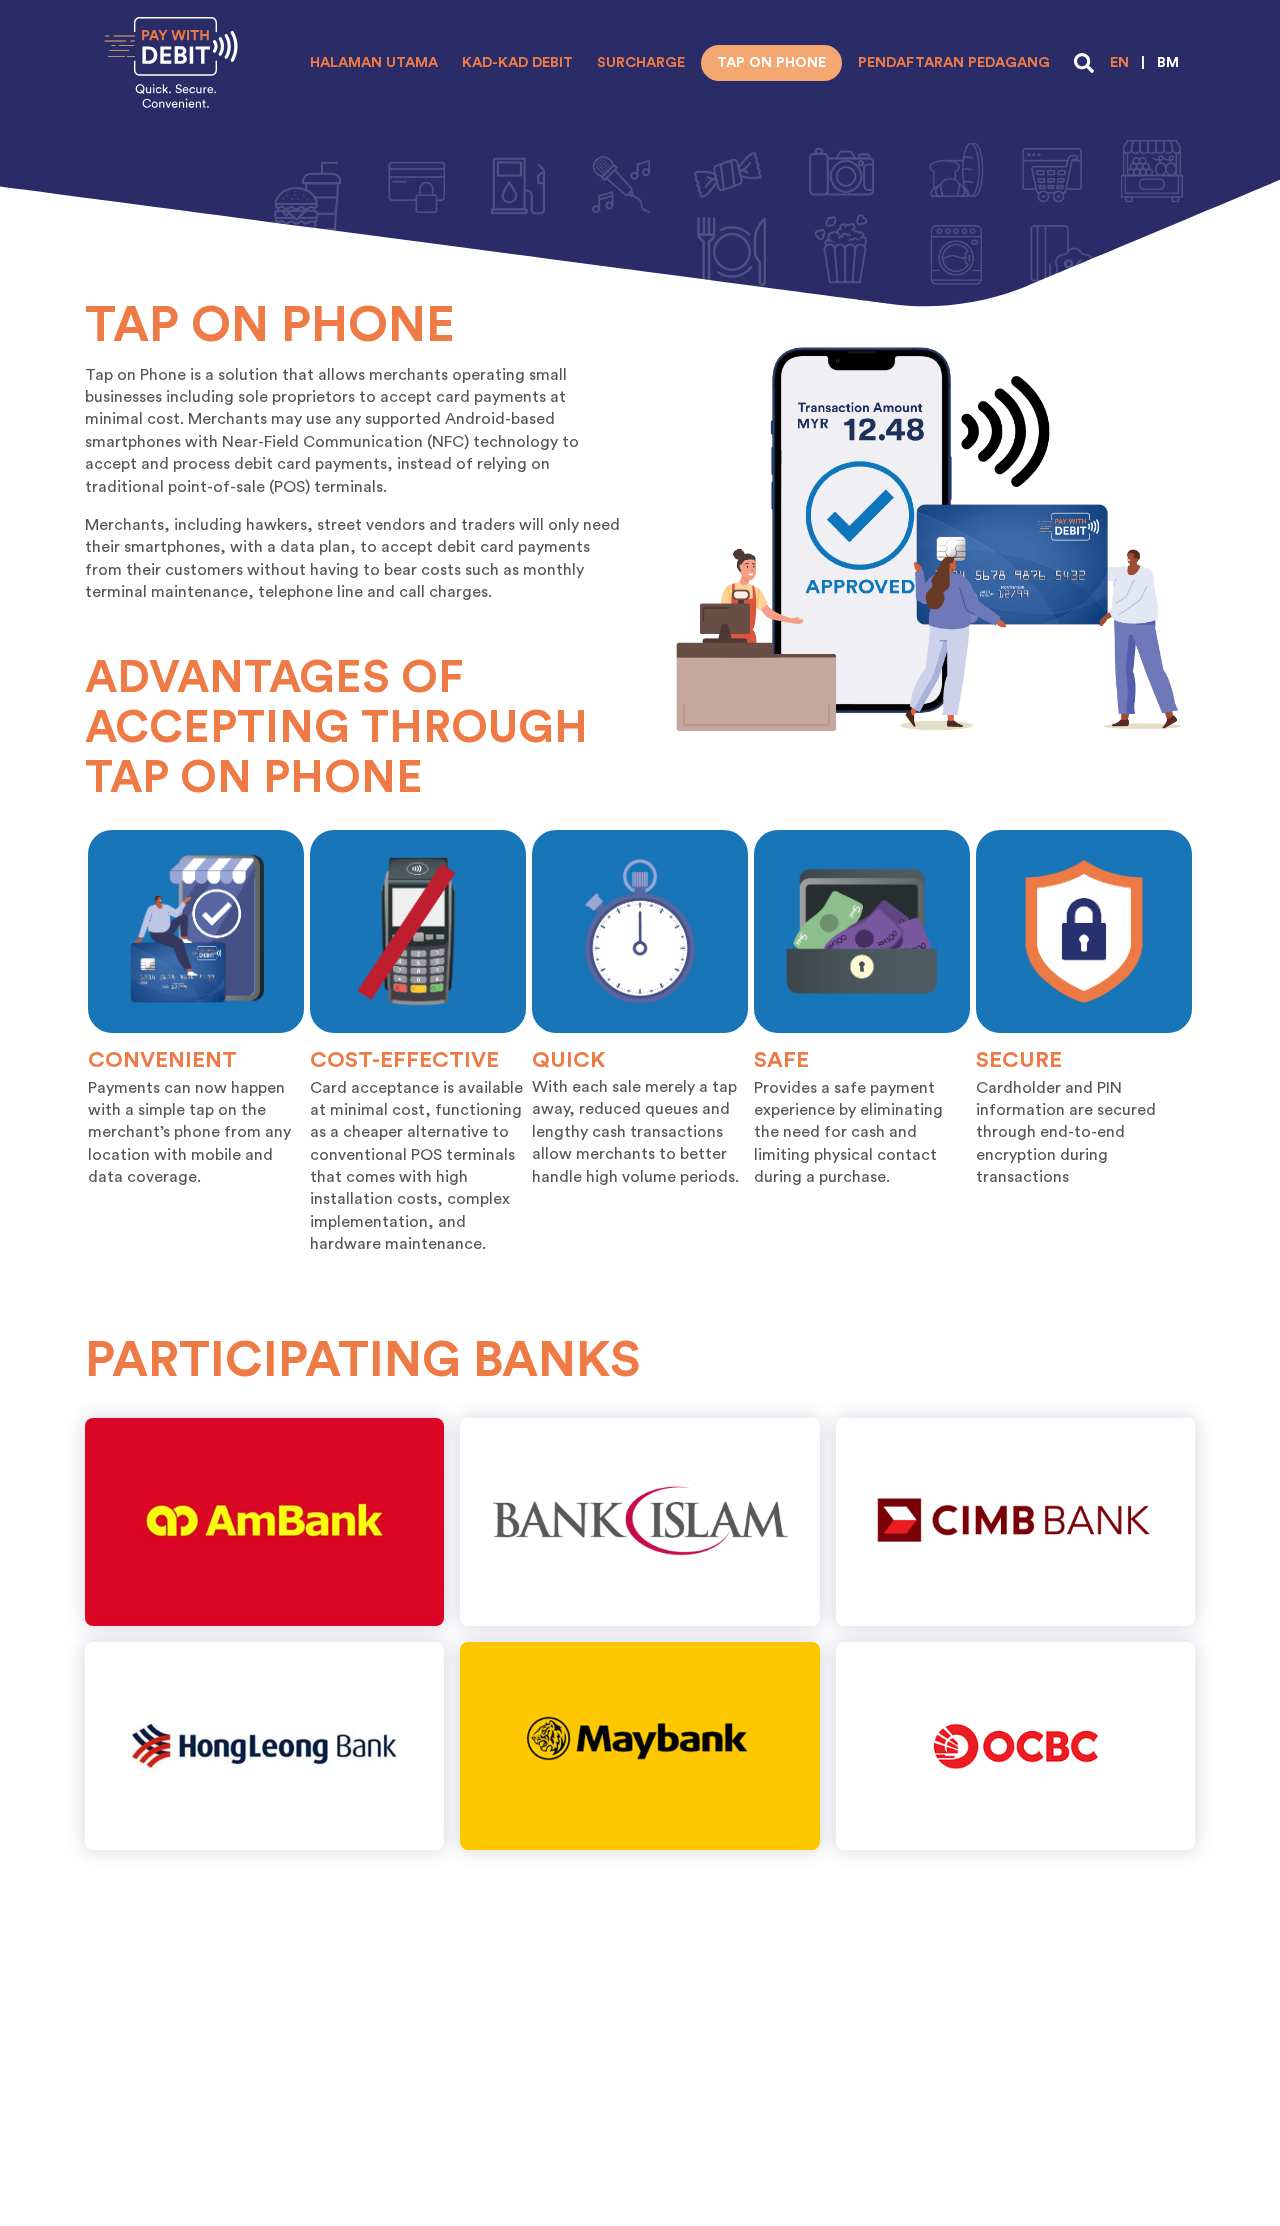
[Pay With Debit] (171, 63)
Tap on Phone (771, 62)
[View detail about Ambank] (264, 1522)
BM (1168, 62)
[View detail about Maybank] (639, 1746)
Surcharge (641, 62)
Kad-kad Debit (517, 62)
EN (1119, 62)
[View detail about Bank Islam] (639, 1522)
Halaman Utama (374, 62)
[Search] (1084, 63)
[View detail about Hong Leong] (264, 1746)
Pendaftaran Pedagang (954, 62)
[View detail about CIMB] (1015, 1522)
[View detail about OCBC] (1015, 1746)
